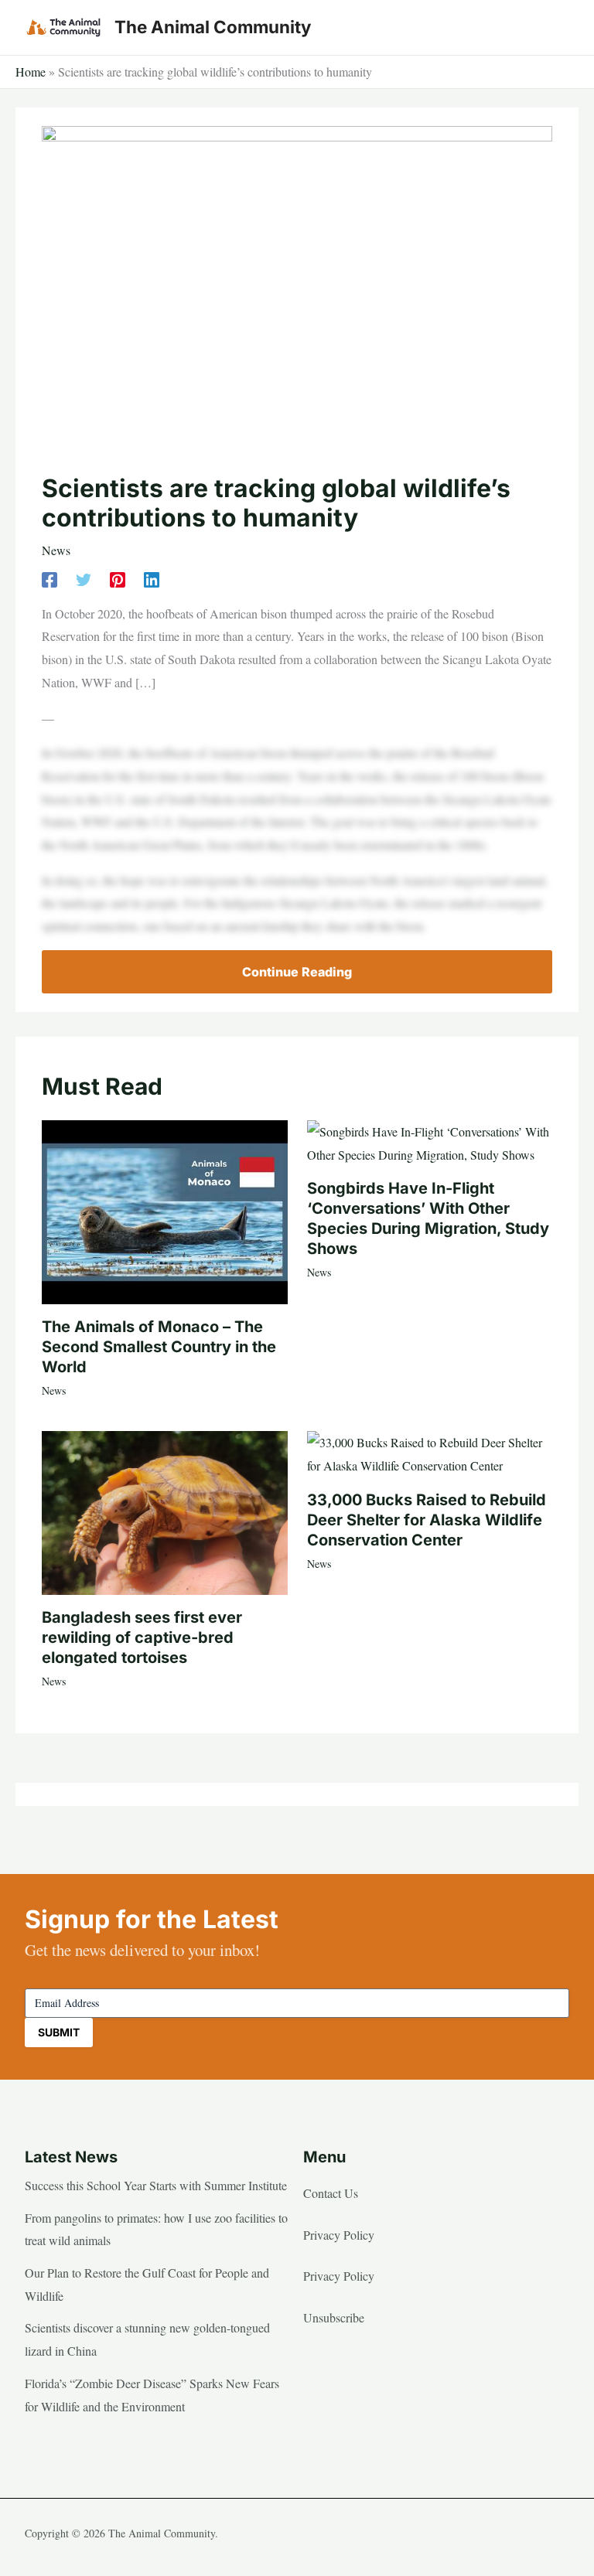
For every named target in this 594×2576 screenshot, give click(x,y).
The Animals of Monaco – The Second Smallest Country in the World (159, 1347)
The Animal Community (213, 27)
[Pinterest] (118, 579)
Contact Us (331, 2193)
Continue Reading (297, 972)
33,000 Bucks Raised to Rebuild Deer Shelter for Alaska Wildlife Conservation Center (427, 1520)
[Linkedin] (152, 579)
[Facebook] (49, 579)
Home (31, 72)
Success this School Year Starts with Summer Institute (156, 2185)
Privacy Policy (339, 2235)
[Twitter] (84, 579)
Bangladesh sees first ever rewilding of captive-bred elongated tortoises (142, 1637)
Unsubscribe (334, 2317)
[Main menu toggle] (552, 28)
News (56, 550)
